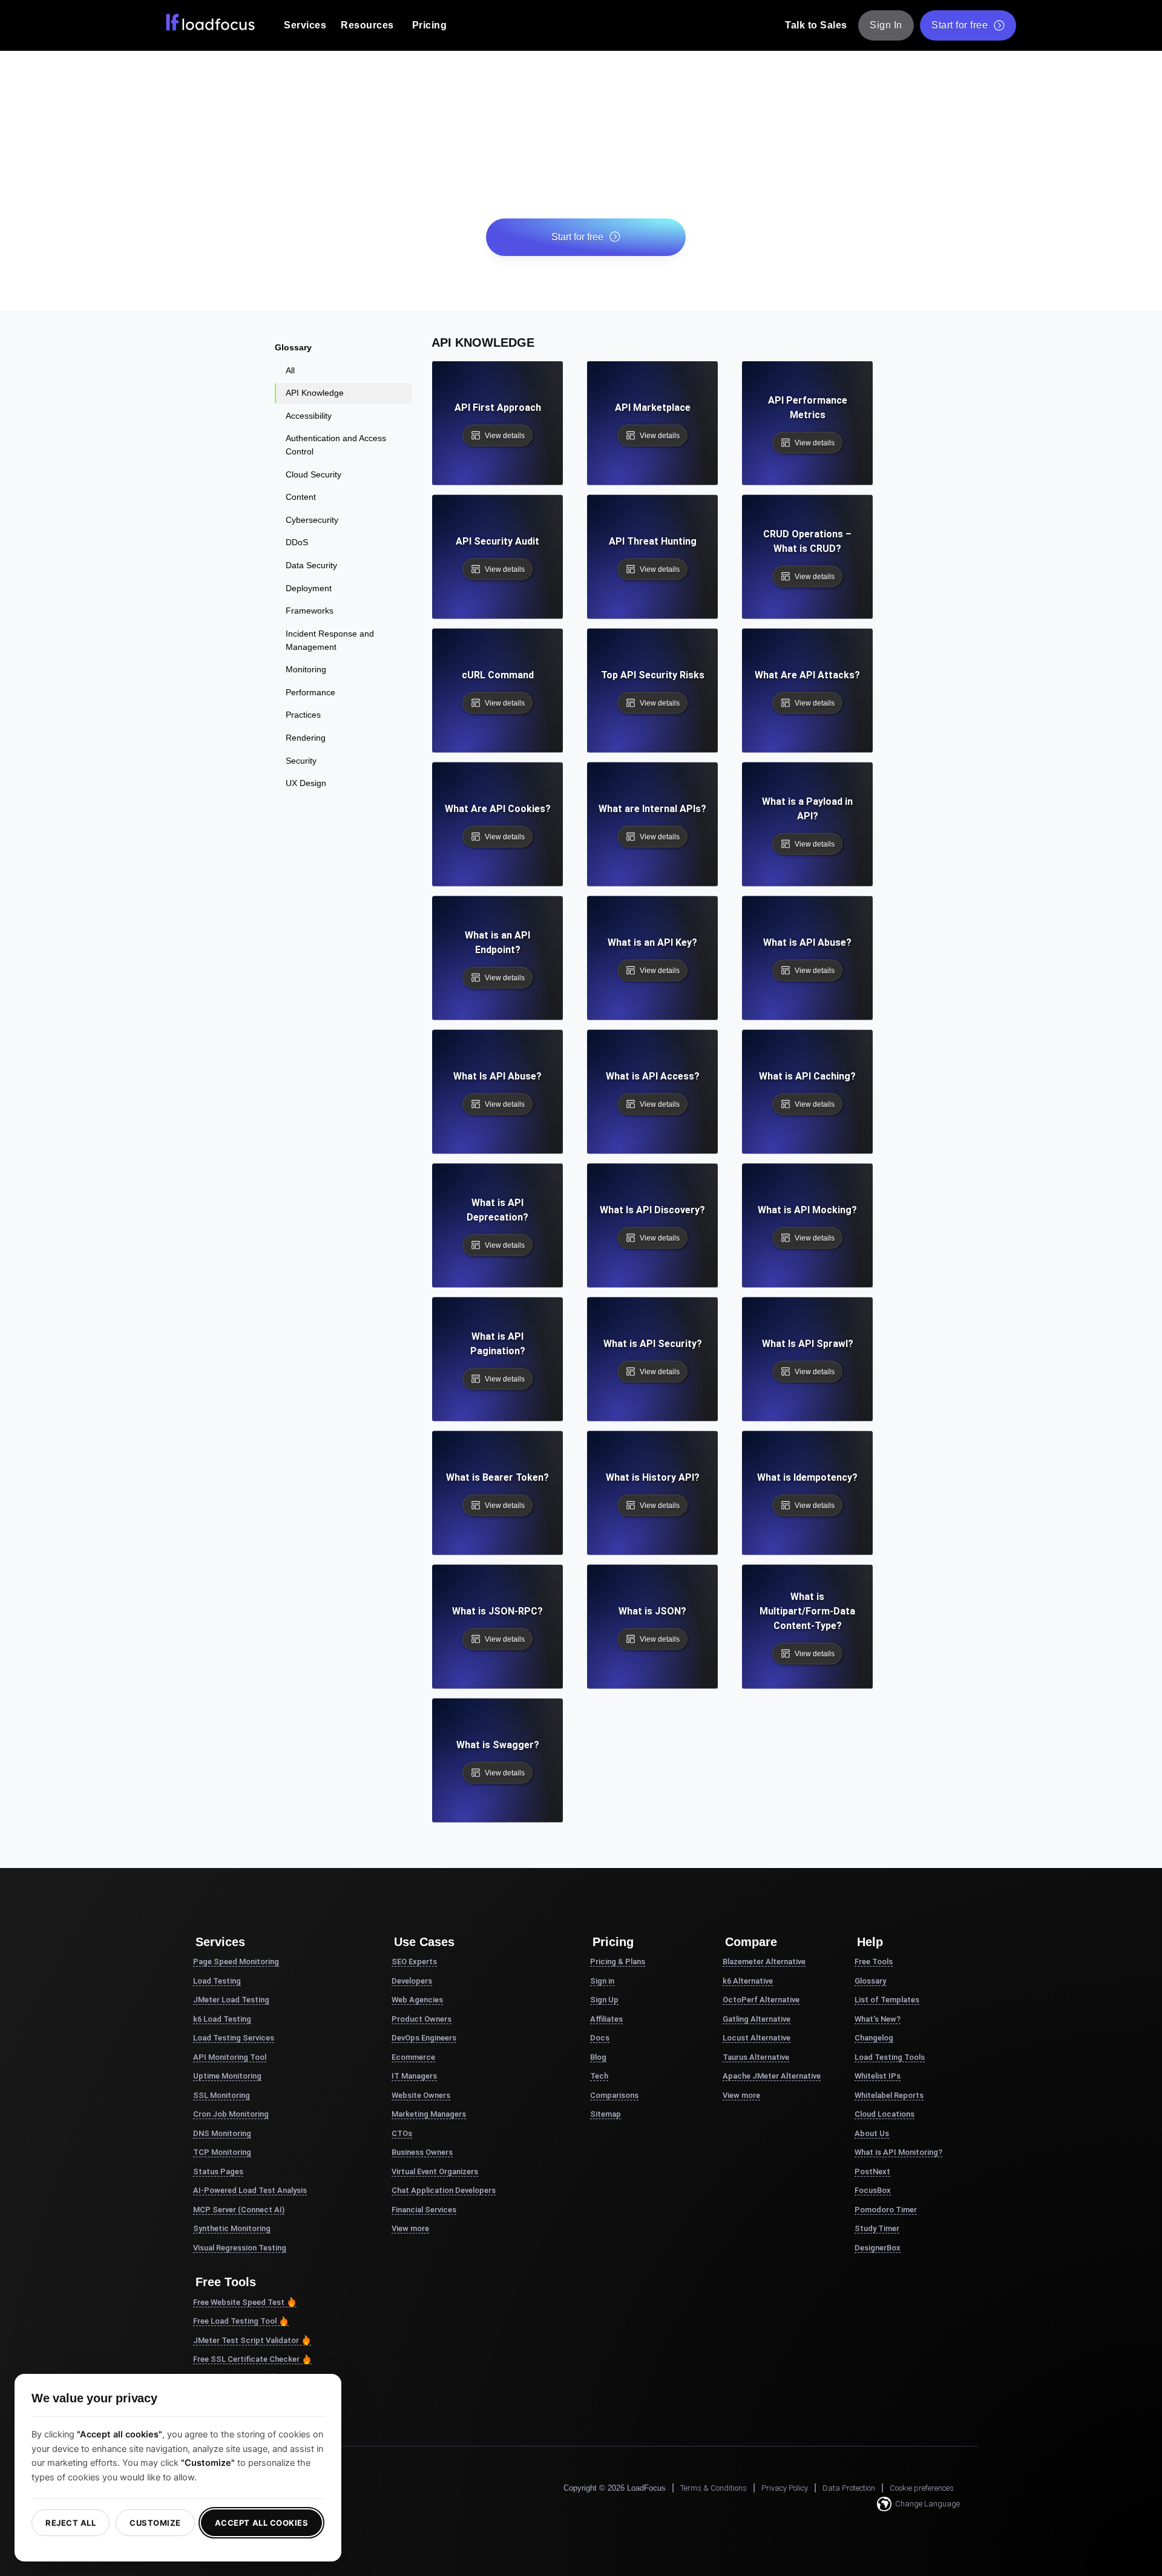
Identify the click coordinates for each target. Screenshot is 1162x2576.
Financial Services (424, 2210)
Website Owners (421, 2095)
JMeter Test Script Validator (246, 2340)
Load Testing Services (234, 2038)
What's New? (878, 2019)
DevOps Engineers (424, 2038)
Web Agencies (417, 2000)
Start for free (960, 25)
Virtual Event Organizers (435, 2171)
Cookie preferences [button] (922, 2488)
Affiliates (606, 2019)
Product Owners (422, 2019)
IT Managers (414, 2076)
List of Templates (887, 2000)
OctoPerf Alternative (761, 2000)
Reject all (71, 2523)
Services (305, 25)
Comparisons (614, 2095)
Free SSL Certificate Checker (246, 2359)
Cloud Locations (885, 2114)
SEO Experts (414, 1961)
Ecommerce (413, 2057)
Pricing (430, 25)
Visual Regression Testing (240, 2248)
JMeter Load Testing (231, 2000)
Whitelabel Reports (889, 2095)
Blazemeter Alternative (764, 1961)
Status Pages (218, 2171)
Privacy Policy (785, 2488)
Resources (367, 25)
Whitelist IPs (878, 2076)
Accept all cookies (261, 2523)
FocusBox (873, 2190)
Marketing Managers (429, 2114)
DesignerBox (878, 2248)
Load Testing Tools (890, 2057)
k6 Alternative (748, 1981)
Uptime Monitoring (227, 2076)
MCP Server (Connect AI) (239, 2210)
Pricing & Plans (618, 1961)
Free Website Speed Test (239, 2302)
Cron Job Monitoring (231, 2114)
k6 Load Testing (222, 2019)
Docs (600, 2038)
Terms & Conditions (714, 2488)
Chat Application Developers (444, 2190)
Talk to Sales (816, 25)
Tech (599, 2076)
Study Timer (877, 2228)
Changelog (874, 2038)
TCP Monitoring (222, 2152)
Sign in (602, 1981)
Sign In (886, 25)
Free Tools (874, 1961)
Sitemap (606, 2114)
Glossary (870, 1981)
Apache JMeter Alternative (772, 2076)
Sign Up (604, 2000)
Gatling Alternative (757, 2019)
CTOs (402, 2133)
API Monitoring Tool (230, 2057)
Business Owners (422, 2152)
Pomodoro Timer (886, 2210)
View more (410, 2228)
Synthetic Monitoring (232, 2228)
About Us (872, 2133)
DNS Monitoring (222, 2133)
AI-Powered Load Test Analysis (250, 2190)
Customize (155, 2523)
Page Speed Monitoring (236, 1961)
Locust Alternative (757, 2038)
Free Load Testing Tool (235, 2321)
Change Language (927, 2504)
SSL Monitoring (222, 2095)
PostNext (872, 2171)
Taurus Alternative (756, 2057)
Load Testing (217, 1981)
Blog (598, 2057)
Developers (412, 1981)
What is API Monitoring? (898, 2152)
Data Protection (849, 2488)
